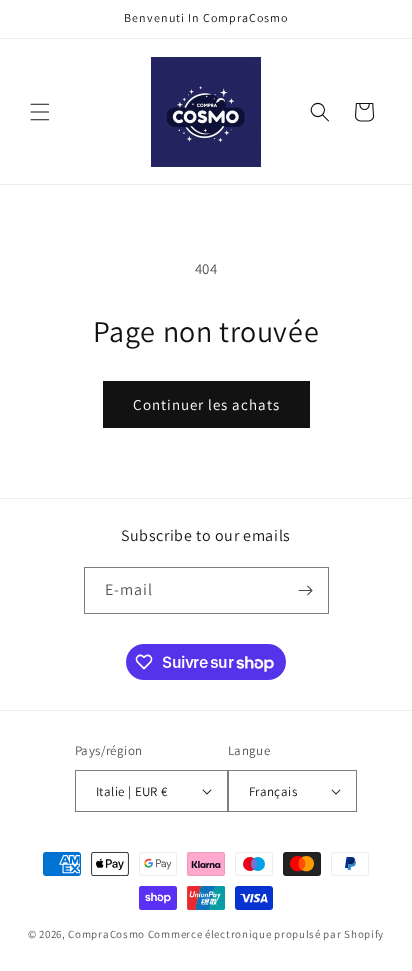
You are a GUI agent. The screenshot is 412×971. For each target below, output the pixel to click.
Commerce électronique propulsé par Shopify (266, 934)
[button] (40, 112)
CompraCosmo (106, 934)
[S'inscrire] (306, 590)
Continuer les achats (206, 404)
